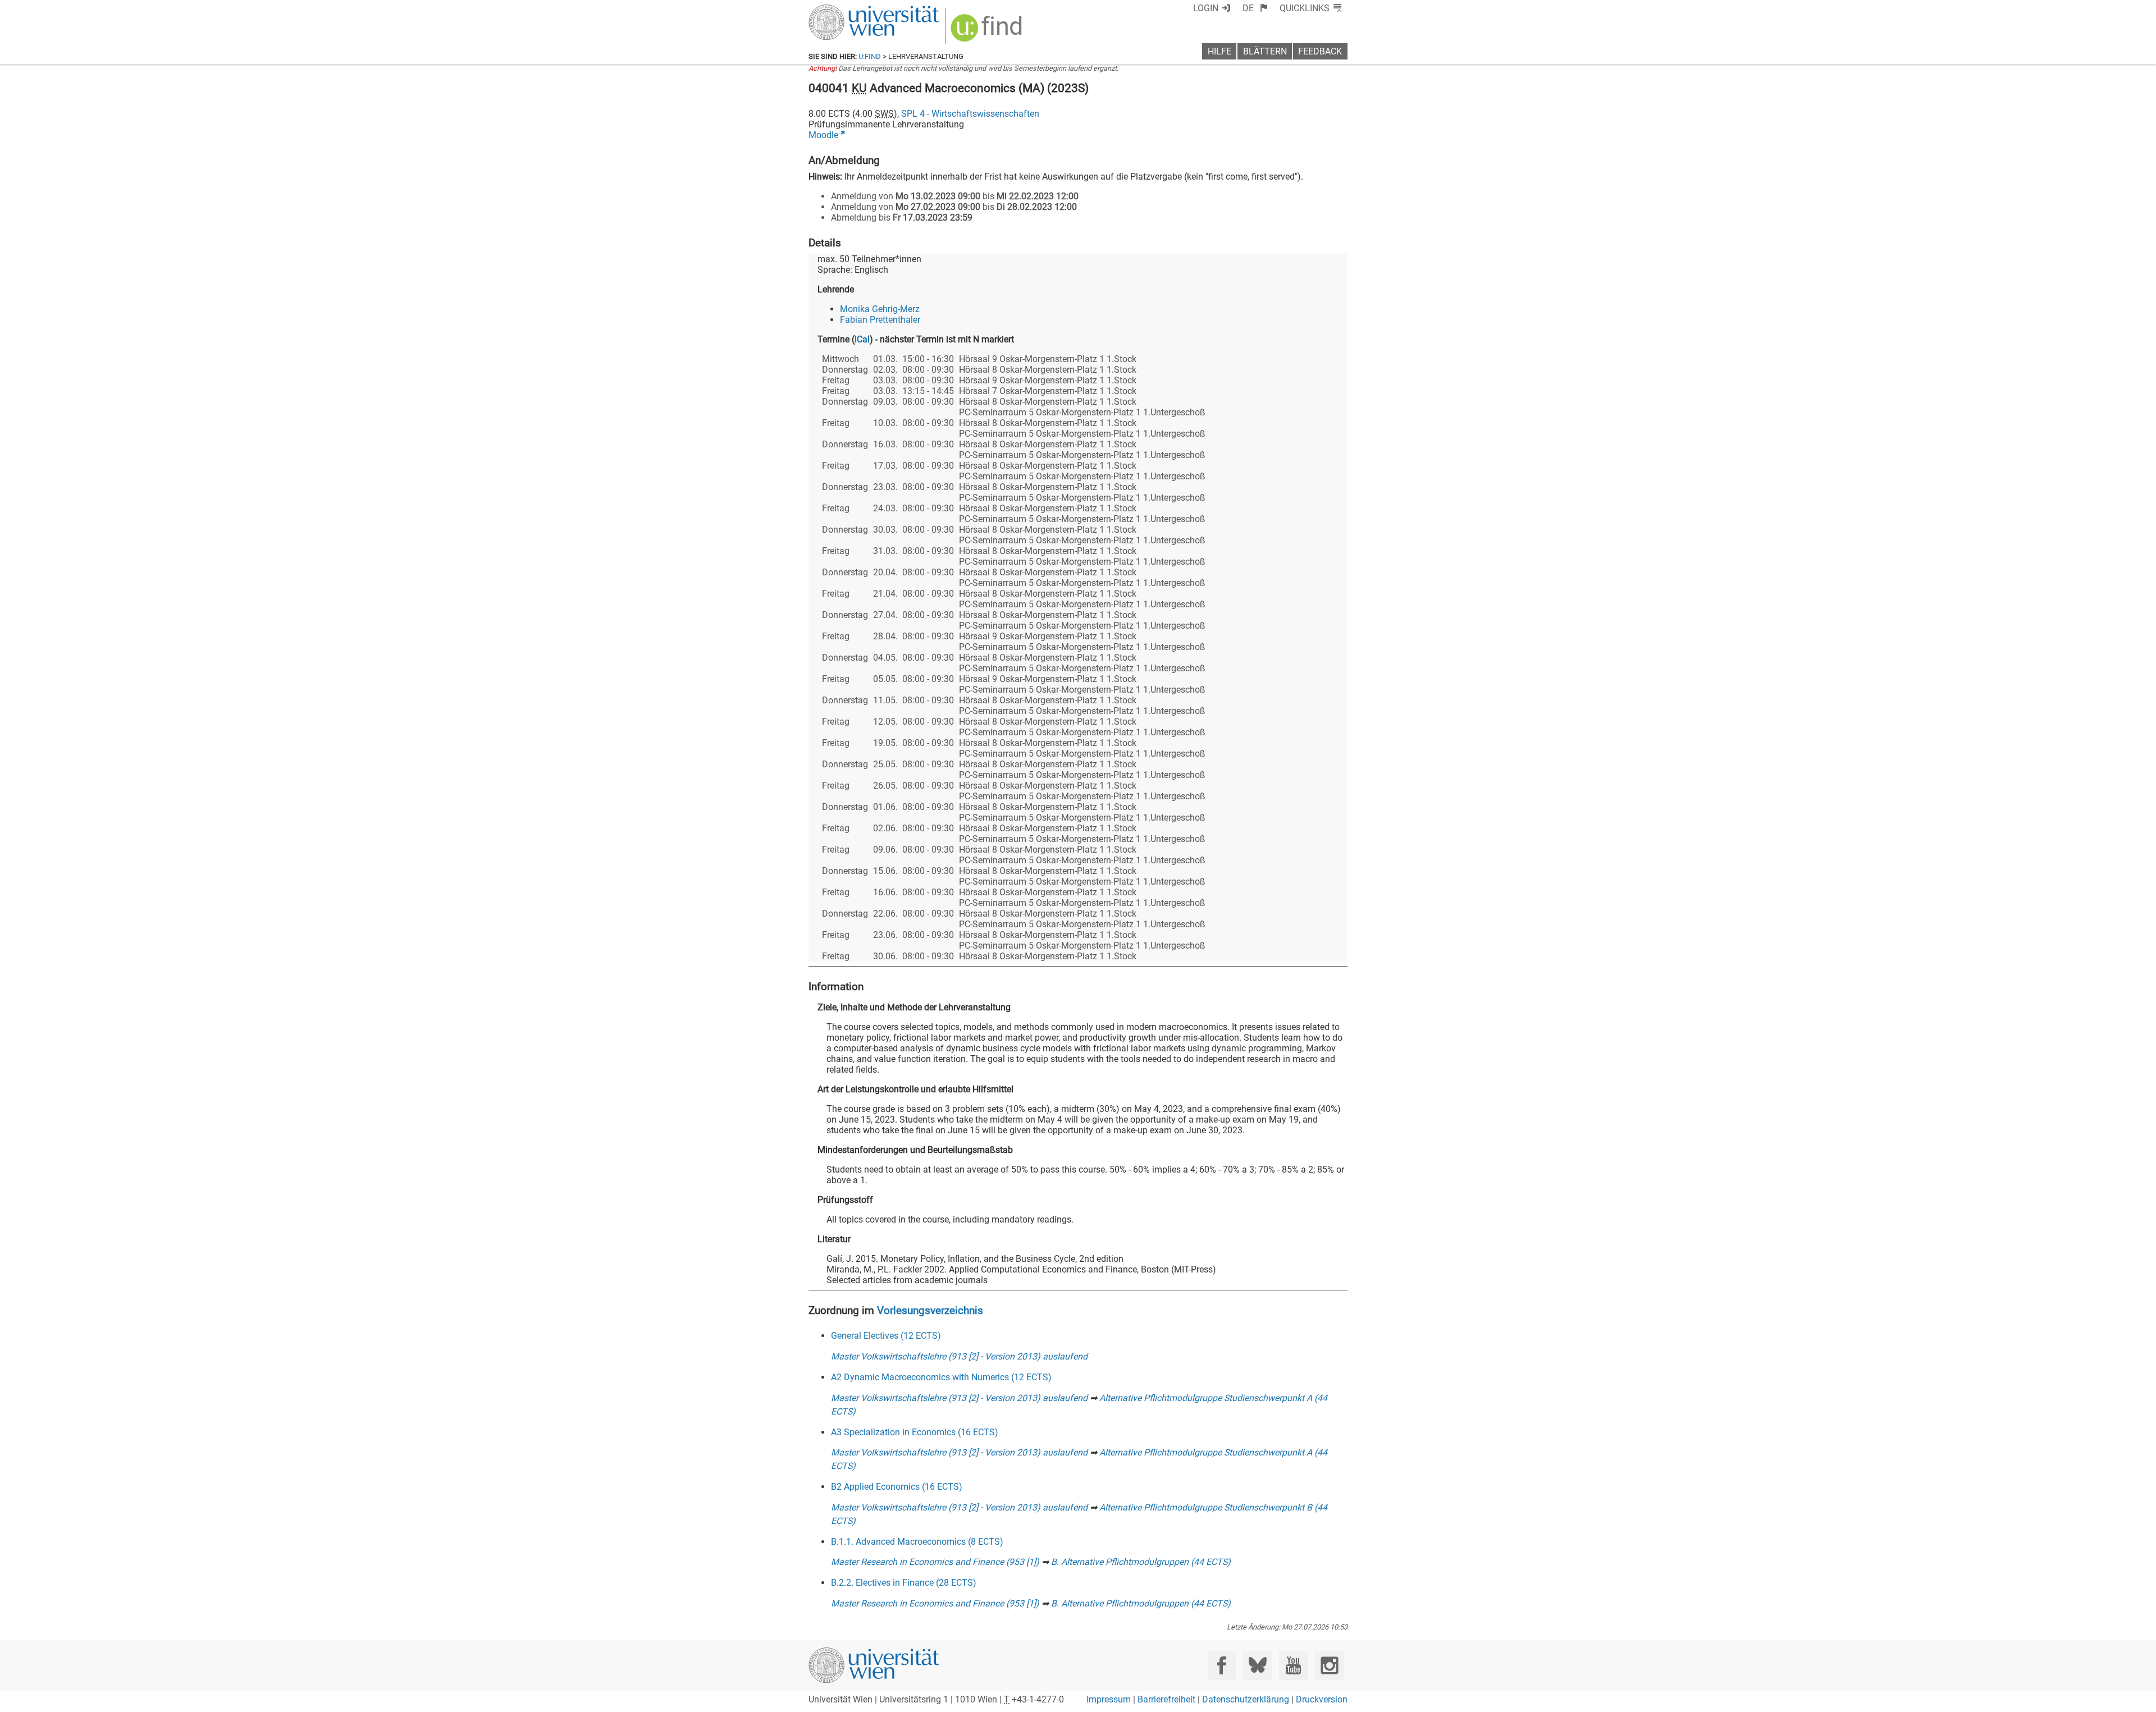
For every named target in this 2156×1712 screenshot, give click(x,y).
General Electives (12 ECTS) (886, 1336)
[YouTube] (1293, 1666)
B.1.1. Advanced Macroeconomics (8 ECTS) (917, 1542)
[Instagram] (1329, 1666)
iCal (862, 339)
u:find (870, 56)
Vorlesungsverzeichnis (930, 1310)
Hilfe (1219, 51)
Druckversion (1322, 1699)
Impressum (1109, 1699)
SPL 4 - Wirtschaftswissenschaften (970, 114)
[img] (988, 32)
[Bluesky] (1257, 1666)
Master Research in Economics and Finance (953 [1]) (935, 1562)
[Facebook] (1222, 1666)
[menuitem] (1255, 8)
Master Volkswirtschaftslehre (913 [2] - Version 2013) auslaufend (959, 1356)
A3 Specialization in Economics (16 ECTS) (915, 1432)
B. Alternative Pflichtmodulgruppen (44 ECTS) (1141, 1562)
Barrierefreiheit (1166, 1699)
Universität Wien (847, 10)
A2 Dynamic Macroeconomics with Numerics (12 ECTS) (941, 1377)
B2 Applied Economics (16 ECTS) (897, 1487)
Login (1206, 8)
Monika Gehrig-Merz (880, 309)
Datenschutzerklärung (1246, 1699)
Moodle (823, 135)
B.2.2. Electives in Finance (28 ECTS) (904, 1583)
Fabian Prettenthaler (880, 320)
